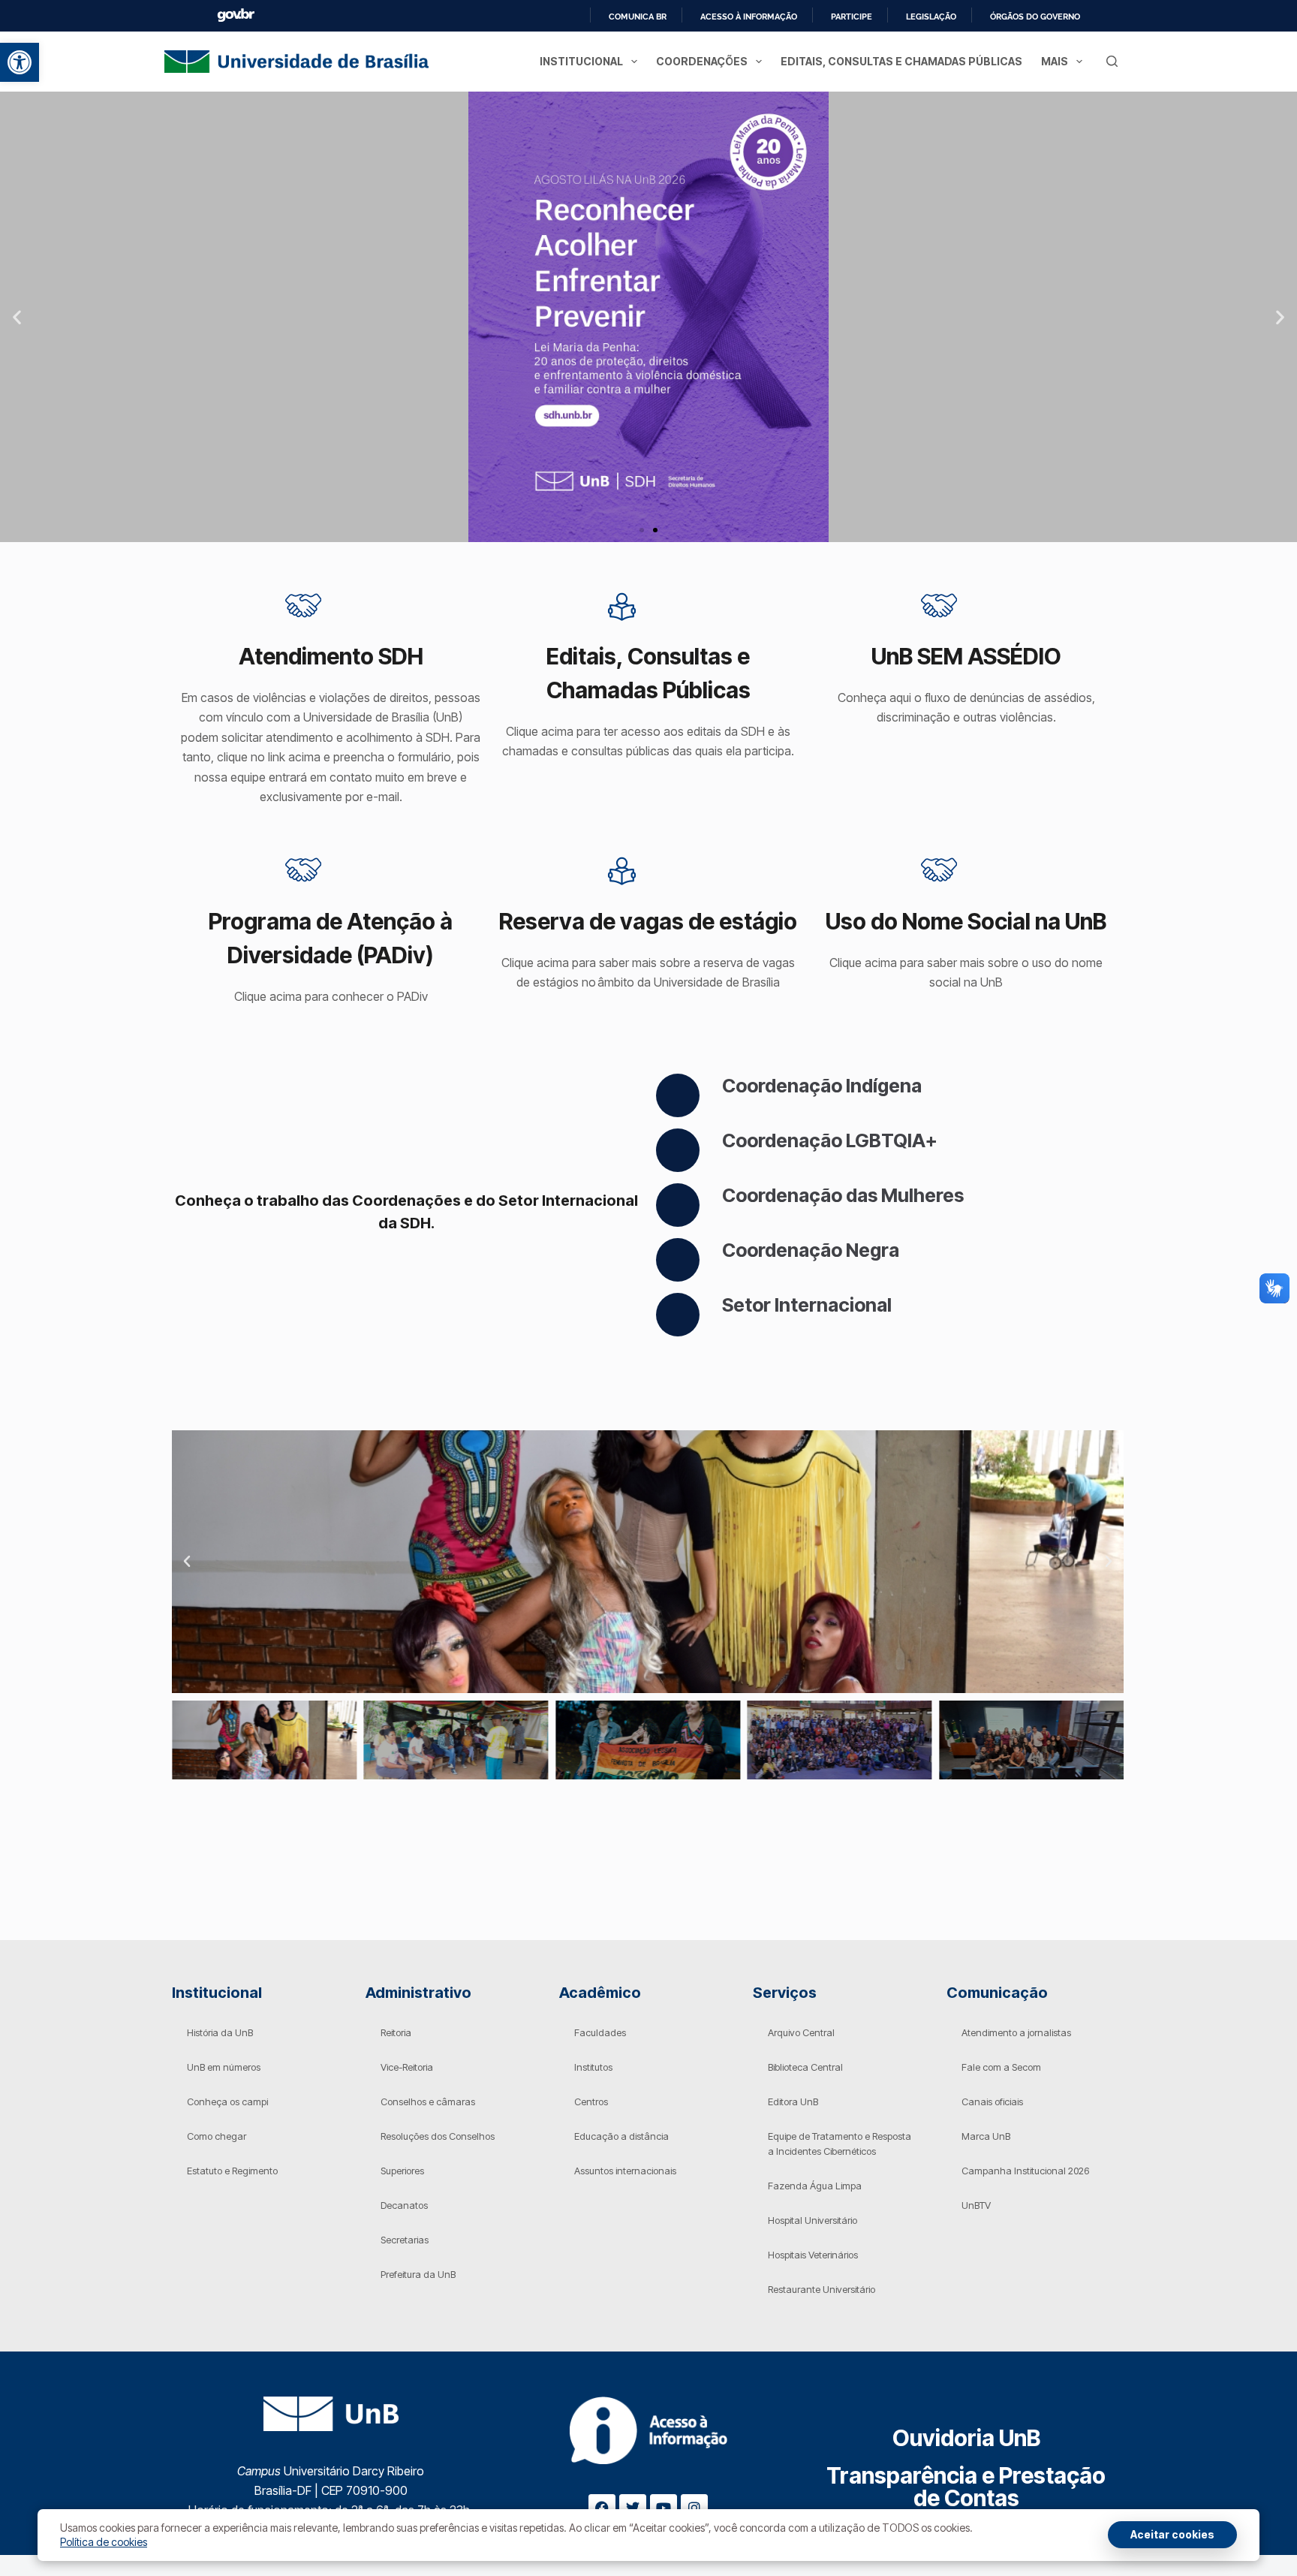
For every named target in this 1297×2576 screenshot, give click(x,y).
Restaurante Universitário (822, 2289)
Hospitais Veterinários (813, 2255)
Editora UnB (793, 2101)
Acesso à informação (749, 17)
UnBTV (976, 2205)
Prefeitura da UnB (418, 2274)
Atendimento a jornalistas (1016, 2032)
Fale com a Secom (1001, 2067)
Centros (591, 2101)
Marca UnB (986, 2136)
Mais (1055, 61)
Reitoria (396, 2032)
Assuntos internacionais (625, 2171)
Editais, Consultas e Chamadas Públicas (901, 61)
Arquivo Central (801, 2032)
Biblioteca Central (805, 2067)
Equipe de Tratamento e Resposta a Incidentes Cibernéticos (840, 2144)
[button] (20, 62)
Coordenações (702, 61)
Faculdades (600, 2032)
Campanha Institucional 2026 (1025, 2171)
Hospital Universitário (813, 2220)
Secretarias (405, 2240)
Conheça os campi (227, 2101)
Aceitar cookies (1172, 2534)
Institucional (581, 61)
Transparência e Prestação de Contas (966, 2487)
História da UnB (220, 2032)
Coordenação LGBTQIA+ (830, 1140)
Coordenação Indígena (822, 1086)
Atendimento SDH (331, 656)
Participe (852, 17)
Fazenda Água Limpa (815, 2186)
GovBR (236, 15)
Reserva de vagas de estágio (648, 921)
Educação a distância (621, 2136)
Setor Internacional (807, 1305)
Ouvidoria (966, 2438)
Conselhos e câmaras (428, 2101)
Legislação (931, 17)
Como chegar (217, 2136)
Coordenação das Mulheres (843, 1195)
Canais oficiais (992, 2101)
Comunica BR (638, 17)
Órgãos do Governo (1035, 17)
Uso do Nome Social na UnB (966, 921)
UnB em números (224, 2067)
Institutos (593, 2067)
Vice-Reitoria (407, 2067)
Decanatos (404, 2205)
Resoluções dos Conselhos (438, 2136)
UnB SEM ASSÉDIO (966, 656)
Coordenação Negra (811, 1250)
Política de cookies (104, 2542)
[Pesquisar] (1112, 61)
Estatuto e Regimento (232, 2171)
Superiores (402, 2171)
